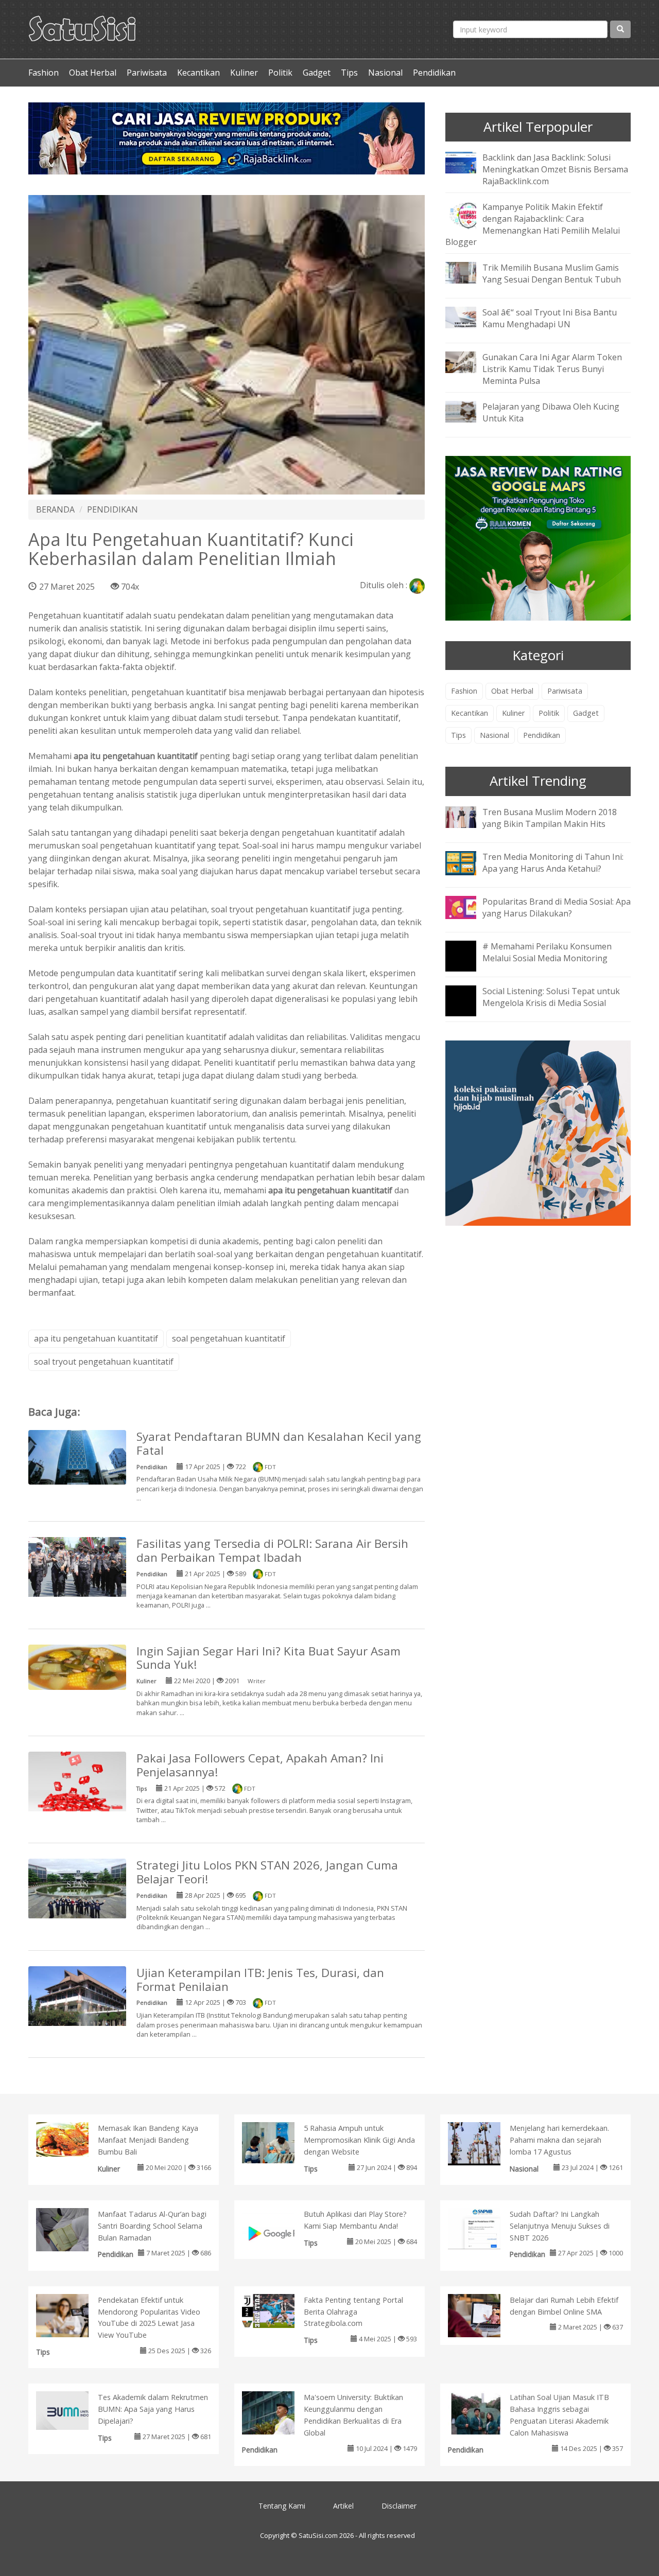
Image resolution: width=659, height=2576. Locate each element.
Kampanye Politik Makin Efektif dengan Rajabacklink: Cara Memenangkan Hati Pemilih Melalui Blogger (533, 225)
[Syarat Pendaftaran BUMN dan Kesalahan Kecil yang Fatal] (77, 1456)
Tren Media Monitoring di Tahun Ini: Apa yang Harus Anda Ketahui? (553, 863)
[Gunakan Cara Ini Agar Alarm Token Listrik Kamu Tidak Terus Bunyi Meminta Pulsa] (469, 362)
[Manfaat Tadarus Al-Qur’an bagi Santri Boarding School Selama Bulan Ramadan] (73, 2235)
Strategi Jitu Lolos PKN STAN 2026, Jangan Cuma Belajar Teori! (267, 1872)
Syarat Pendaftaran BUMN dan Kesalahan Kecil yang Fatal (279, 1443)
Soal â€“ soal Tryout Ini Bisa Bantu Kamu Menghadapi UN (550, 318)
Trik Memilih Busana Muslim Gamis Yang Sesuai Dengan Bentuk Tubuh (552, 274)
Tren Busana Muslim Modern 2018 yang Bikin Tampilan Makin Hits (550, 818)
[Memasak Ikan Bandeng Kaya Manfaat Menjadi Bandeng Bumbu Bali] (73, 2139)
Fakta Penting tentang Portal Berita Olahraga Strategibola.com (353, 2312)
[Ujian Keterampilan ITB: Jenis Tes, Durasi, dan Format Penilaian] (77, 2002)
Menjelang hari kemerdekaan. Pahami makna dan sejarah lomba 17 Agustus (559, 2140)
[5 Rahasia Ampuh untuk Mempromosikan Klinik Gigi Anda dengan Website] (279, 2142)
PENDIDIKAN (112, 509)
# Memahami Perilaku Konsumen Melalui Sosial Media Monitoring (547, 952)
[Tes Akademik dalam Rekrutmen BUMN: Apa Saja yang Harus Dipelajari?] (73, 2410)
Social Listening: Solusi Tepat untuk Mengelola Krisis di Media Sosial (551, 997)
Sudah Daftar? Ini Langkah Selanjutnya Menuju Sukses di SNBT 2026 (560, 2226)
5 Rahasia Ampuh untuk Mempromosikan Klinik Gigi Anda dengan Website (359, 2140)
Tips (349, 73)
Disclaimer (399, 2506)
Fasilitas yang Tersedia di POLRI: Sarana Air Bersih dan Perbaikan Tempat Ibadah (272, 1550)
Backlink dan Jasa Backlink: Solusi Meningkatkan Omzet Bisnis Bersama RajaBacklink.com (555, 169)
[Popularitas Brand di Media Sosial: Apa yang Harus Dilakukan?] (469, 906)
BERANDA (55, 509)
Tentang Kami (282, 2506)
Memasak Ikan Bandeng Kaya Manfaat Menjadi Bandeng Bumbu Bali (148, 2140)
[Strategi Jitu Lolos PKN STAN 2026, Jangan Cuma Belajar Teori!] (77, 1888)
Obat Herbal (93, 73)
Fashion (44, 73)
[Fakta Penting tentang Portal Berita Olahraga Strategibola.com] (279, 2310)
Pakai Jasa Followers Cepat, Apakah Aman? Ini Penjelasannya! (260, 1765)
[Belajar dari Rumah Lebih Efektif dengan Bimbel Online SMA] (485, 2318)
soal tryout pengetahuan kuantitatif (104, 1362)
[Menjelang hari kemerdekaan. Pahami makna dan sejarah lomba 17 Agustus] (485, 2143)
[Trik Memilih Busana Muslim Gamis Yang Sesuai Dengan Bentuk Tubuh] (469, 272)
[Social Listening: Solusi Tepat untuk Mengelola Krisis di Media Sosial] (469, 1008)
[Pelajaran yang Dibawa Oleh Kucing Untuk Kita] (469, 411)
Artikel (343, 2506)
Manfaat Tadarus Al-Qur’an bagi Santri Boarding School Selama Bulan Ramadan (152, 2226)
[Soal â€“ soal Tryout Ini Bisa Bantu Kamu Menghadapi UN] (469, 317)
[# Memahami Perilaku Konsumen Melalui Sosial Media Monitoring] (469, 963)
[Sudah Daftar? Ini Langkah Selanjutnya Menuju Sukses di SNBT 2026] (485, 2228)
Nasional (385, 73)
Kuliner (244, 73)
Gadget (317, 73)
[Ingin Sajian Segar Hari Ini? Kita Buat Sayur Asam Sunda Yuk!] (77, 1666)
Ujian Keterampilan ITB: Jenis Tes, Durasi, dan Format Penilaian (260, 1980)
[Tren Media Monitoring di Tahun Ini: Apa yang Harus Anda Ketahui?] (469, 862)
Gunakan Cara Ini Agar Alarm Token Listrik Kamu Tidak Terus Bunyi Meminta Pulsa (552, 369)
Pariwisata (147, 73)
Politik (280, 73)
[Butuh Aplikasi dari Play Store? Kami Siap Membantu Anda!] (279, 2232)
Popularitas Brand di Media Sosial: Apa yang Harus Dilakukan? (557, 907)
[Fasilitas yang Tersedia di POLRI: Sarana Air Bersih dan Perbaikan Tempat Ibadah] (77, 1568)
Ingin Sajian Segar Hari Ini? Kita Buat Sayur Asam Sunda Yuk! (268, 1658)
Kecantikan (198, 73)
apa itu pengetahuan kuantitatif (96, 1338)
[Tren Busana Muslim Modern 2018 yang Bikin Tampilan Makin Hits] (469, 816)
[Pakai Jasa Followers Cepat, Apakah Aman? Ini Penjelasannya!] (77, 1783)
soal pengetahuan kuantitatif (229, 1338)
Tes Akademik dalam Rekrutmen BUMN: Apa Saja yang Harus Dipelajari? (153, 2409)
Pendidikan (434, 73)
